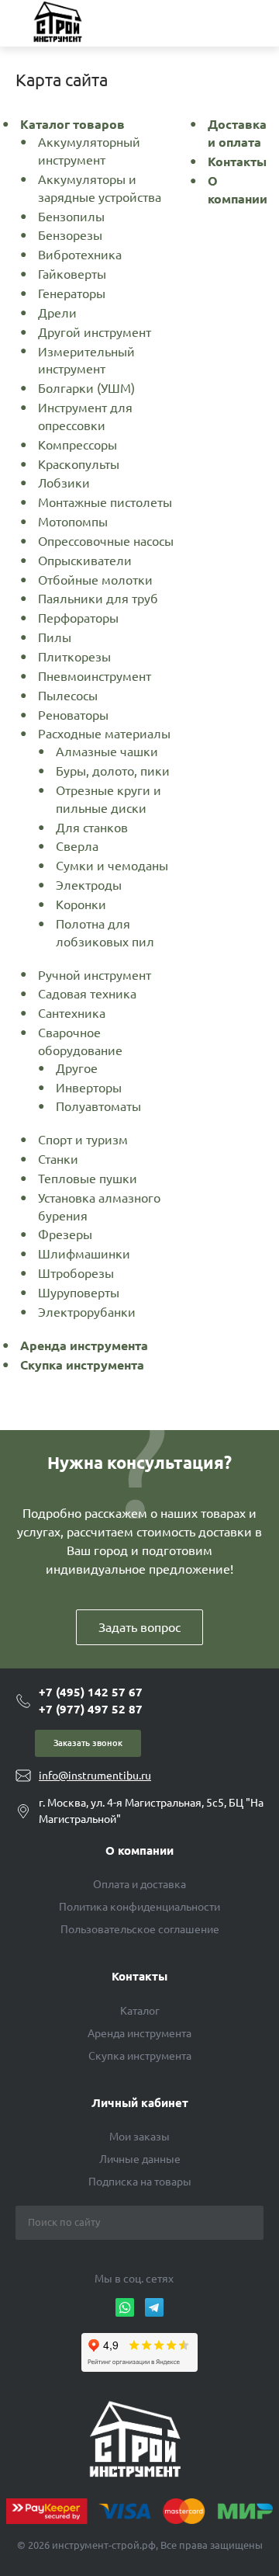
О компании (139, 1850)
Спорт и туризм (83, 1140)
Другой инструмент (95, 332)
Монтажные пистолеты (105, 502)
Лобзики (64, 483)
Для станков (92, 828)
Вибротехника (80, 255)
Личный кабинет (140, 2103)
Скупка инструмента (82, 1365)
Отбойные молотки (95, 580)
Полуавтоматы (98, 1106)
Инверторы (89, 1088)
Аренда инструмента (84, 1345)
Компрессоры (77, 445)
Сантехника (72, 1013)
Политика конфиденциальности (139, 1907)
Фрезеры (65, 1234)
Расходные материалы (104, 734)
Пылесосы (68, 696)
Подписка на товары (140, 2182)
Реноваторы (73, 715)
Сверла (77, 846)
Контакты (237, 161)
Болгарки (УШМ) (86, 388)
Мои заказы (139, 2137)
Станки (58, 1159)
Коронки (81, 904)
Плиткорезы (74, 657)
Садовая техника (87, 994)
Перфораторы (78, 618)
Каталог (140, 2011)
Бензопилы (71, 217)
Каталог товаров (72, 124)
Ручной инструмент (95, 975)
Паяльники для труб (98, 599)
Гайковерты (72, 274)
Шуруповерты (79, 1293)
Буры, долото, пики (113, 771)
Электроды (89, 885)
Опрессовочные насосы (106, 541)
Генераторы (72, 293)
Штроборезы (76, 1273)
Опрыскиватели (85, 561)
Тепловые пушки (88, 1179)
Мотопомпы (73, 522)
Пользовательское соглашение (140, 1929)
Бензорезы (70, 235)
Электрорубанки (87, 1312)
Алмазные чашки (107, 752)
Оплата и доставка (139, 1884)
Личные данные (140, 2159)
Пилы (55, 637)
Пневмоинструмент (95, 676)
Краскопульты (79, 464)
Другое (77, 1068)
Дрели (57, 313)
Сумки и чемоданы (112, 866)
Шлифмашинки (84, 1254)
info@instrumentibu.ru (95, 1776)
